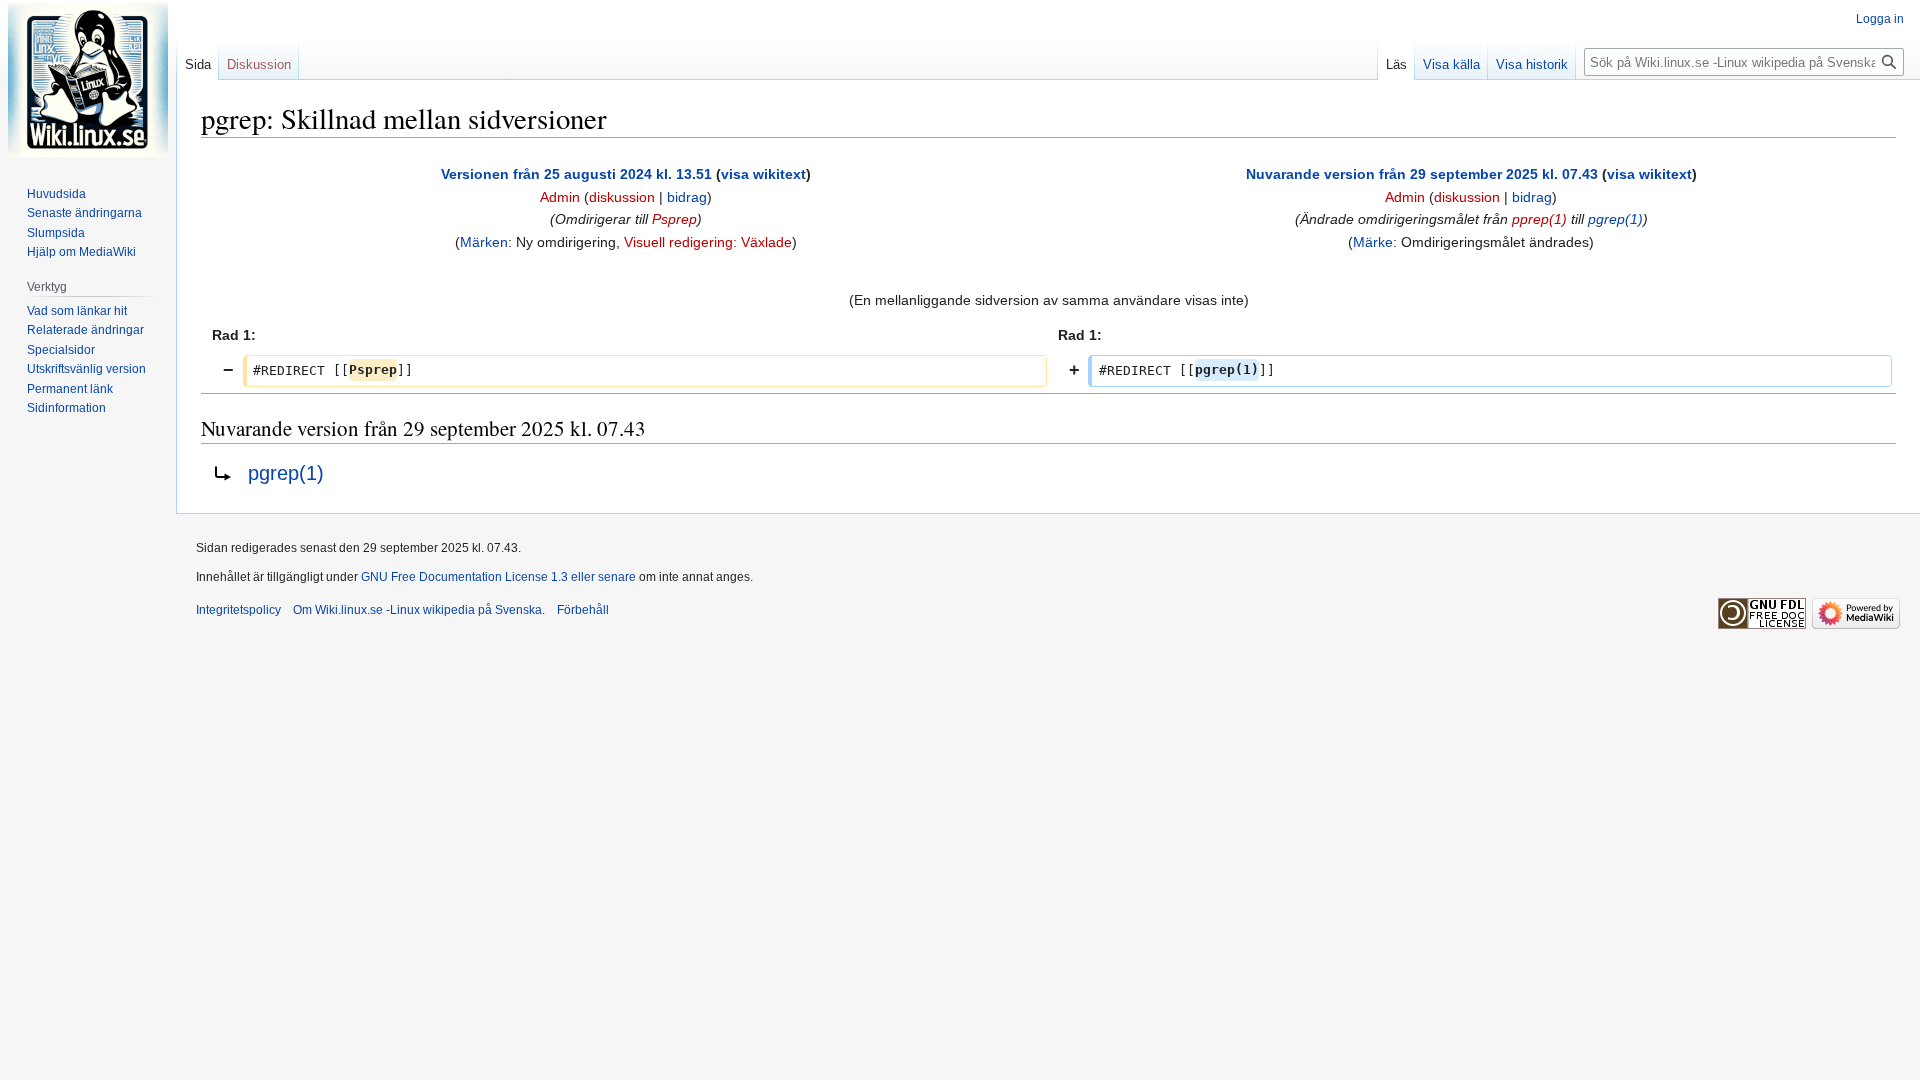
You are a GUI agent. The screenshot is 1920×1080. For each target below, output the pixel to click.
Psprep (674, 219)
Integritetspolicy (238, 610)
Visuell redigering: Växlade (708, 242)
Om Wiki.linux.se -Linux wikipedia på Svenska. (419, 610)
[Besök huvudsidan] (88, 80)
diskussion (622, 197)
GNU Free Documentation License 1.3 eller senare (498, 577)
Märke (1373, 242)
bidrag (687, 197)
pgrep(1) (1615, 219)
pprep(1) (1539, 219)
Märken (484, 242)
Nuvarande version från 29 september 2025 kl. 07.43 (1422, 174)
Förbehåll (583, 610)
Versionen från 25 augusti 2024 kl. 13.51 (576, 174)
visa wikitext (763, 174)
